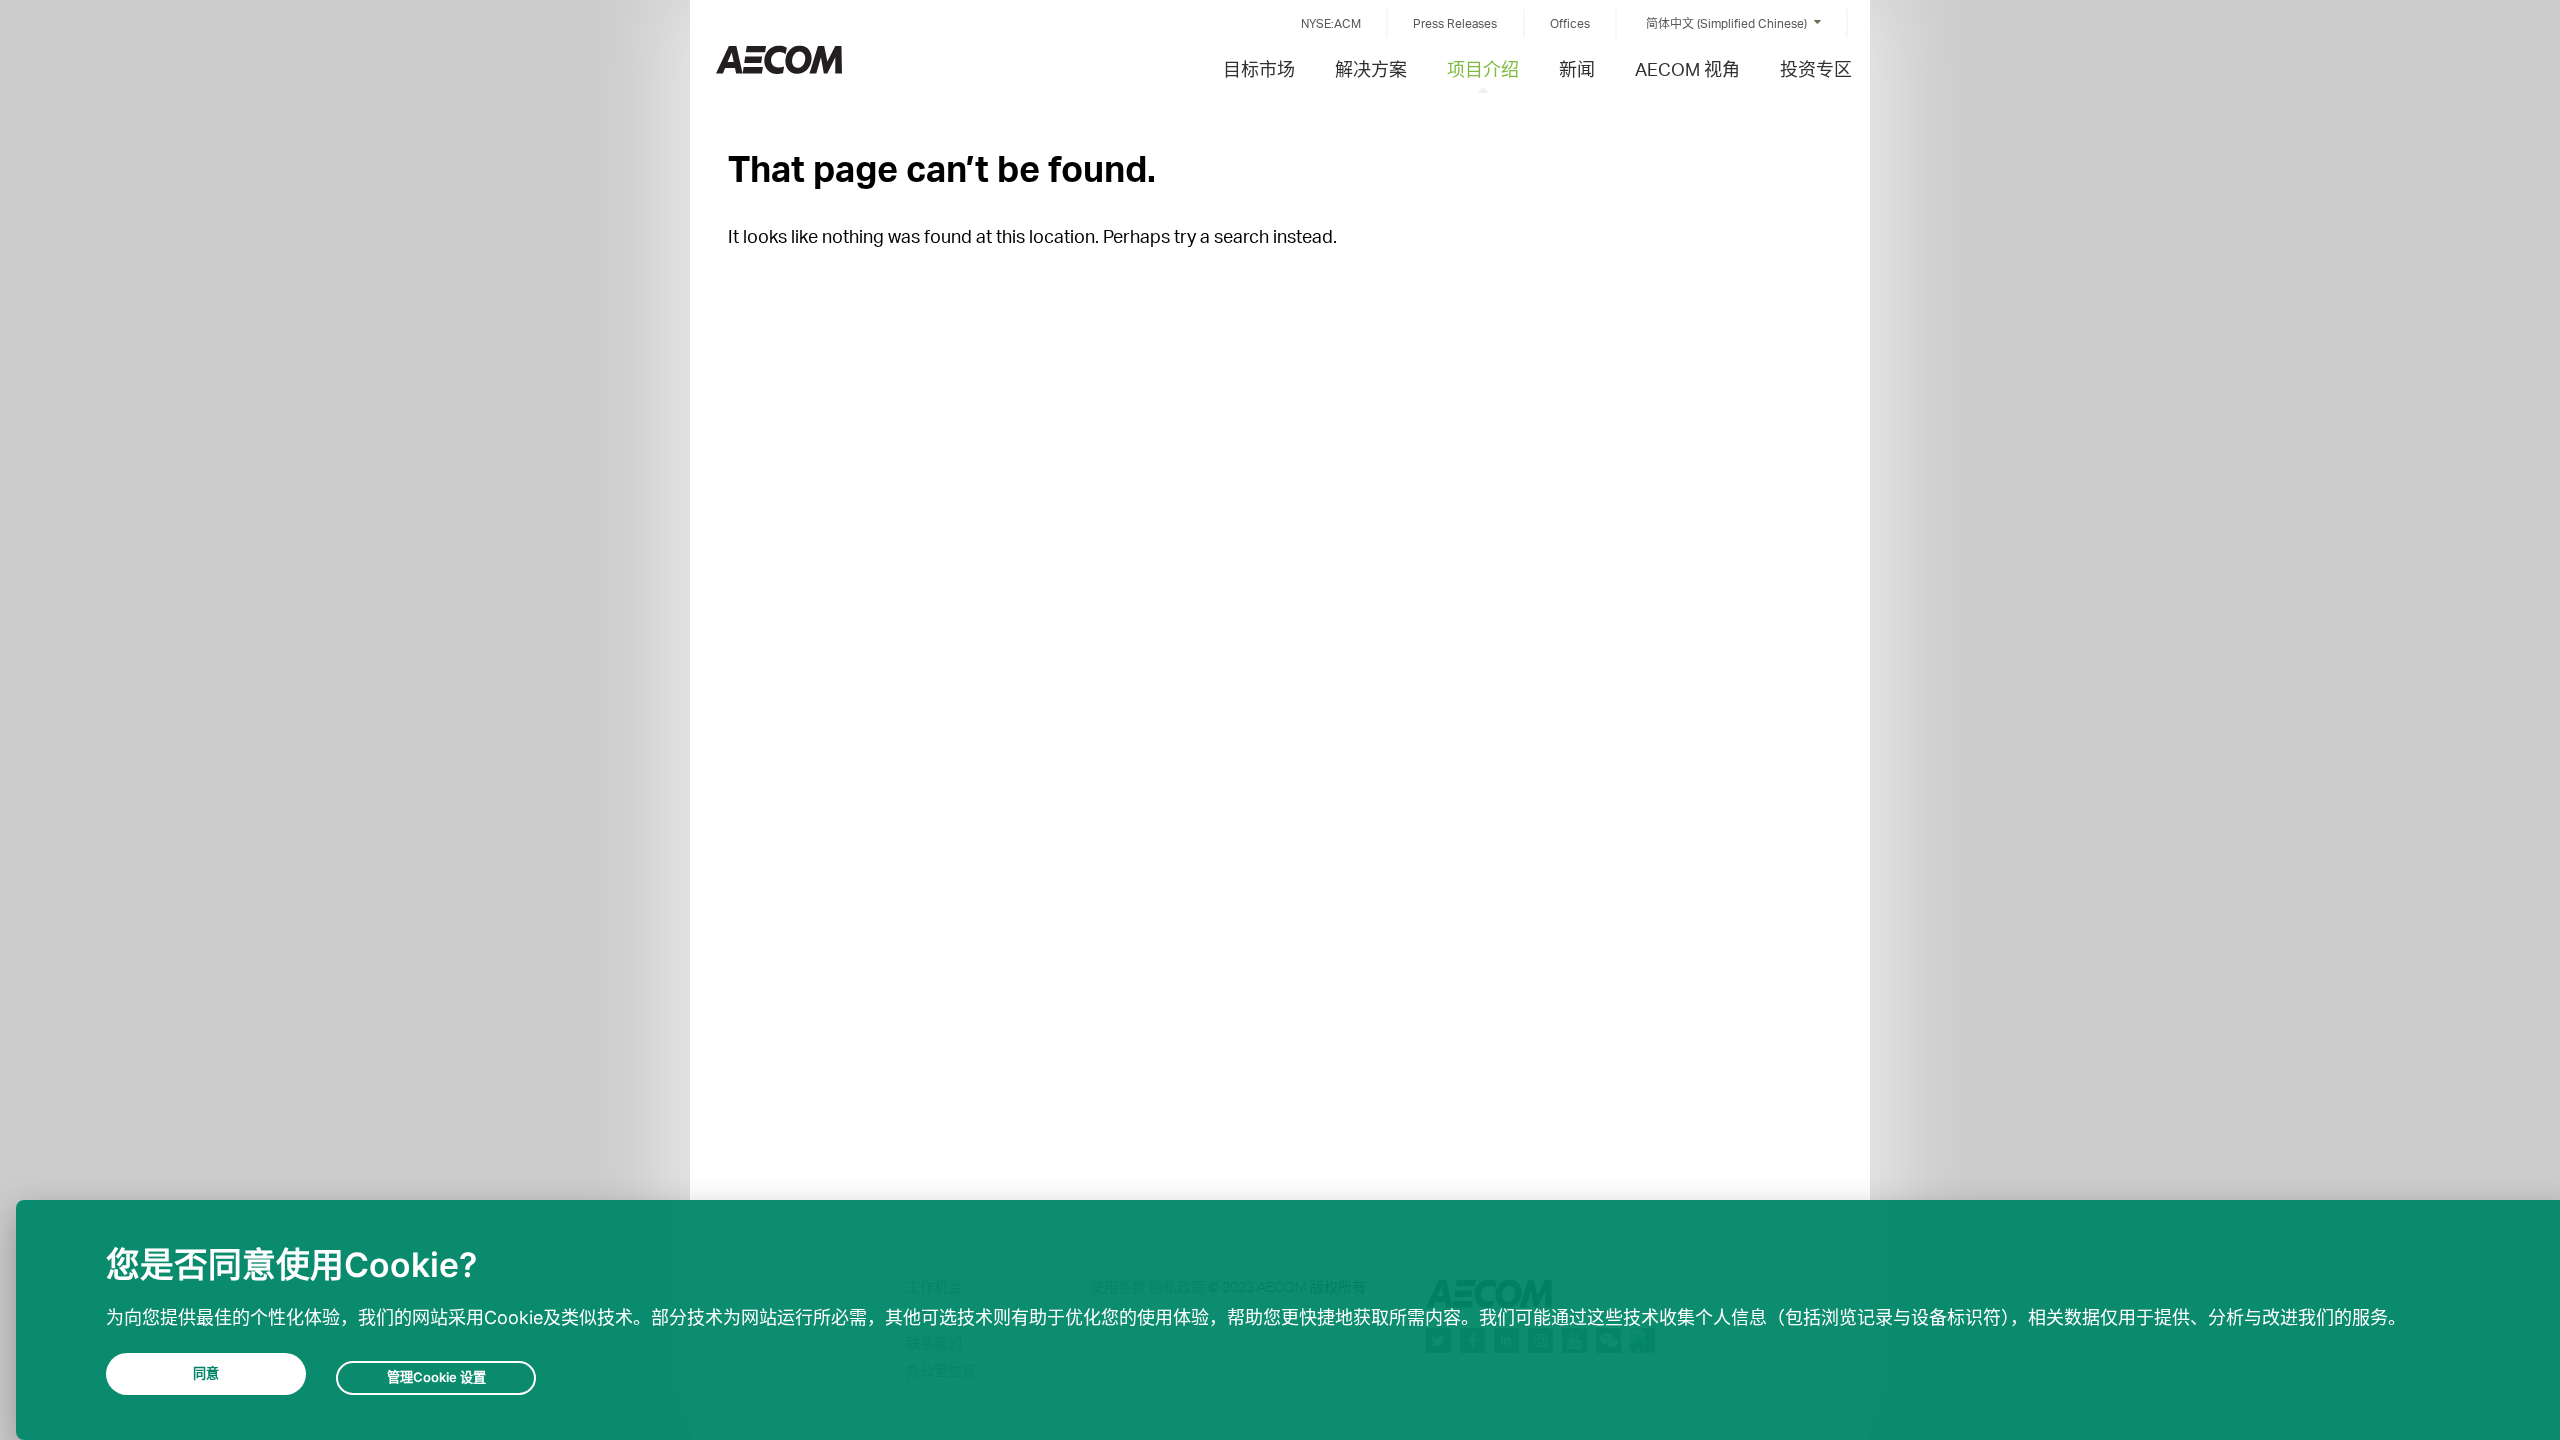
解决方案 (1371, 68)
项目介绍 (1483, 68)
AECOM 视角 (1687, 68)
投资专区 (1816, 68)
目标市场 (1259, 68)
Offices (1570, 23)
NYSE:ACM (1331, 23)
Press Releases (1455, 23)
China (779, 59)
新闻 (1577, 68)
